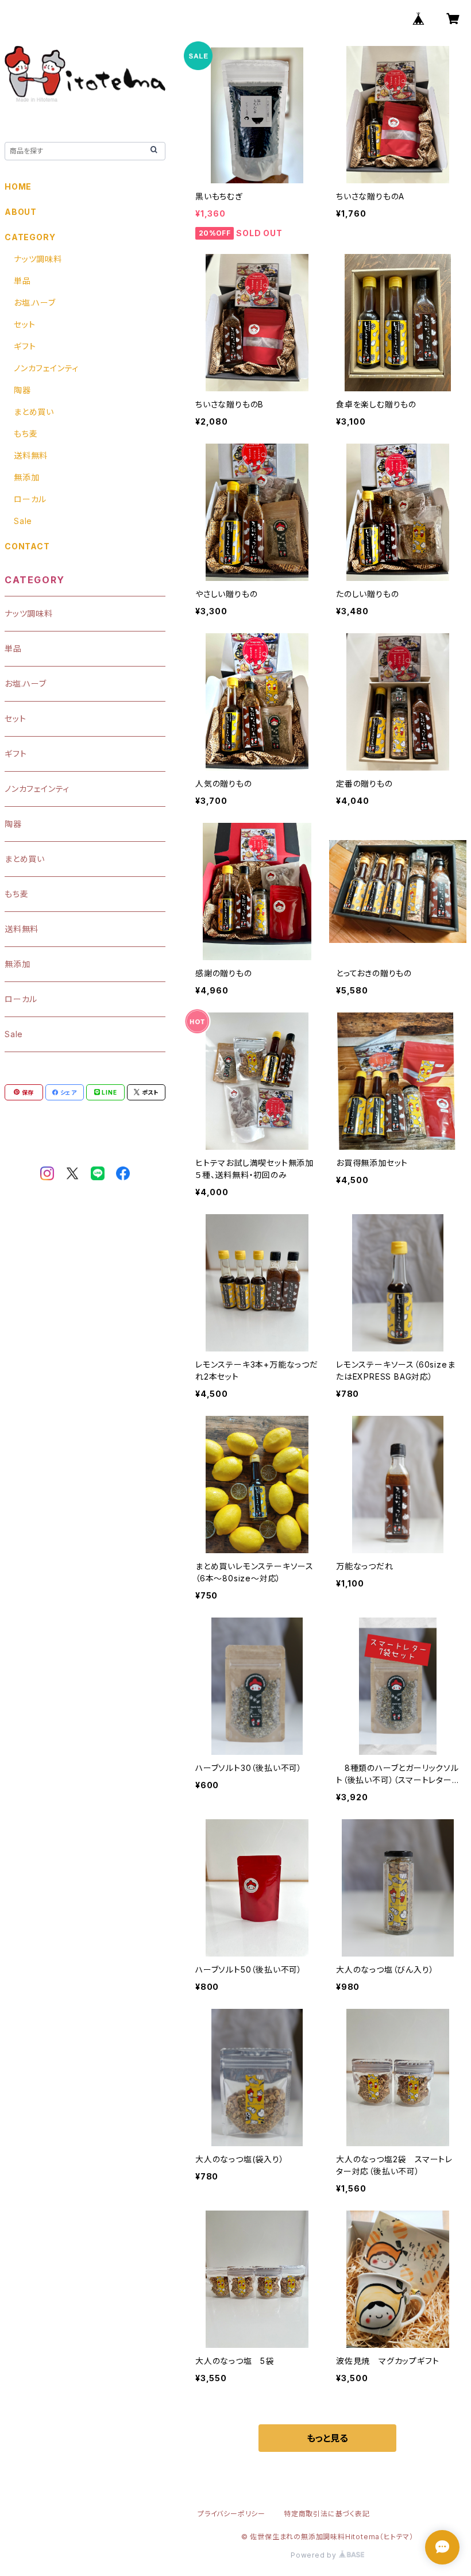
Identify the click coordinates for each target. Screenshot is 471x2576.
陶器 (22, 390)
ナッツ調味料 (38, 259)
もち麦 (26, 434)
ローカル (30, 499)
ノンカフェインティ (46, 368)
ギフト (25, 346)
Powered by (315, 2555)
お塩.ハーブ (35, 303)
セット (24, 324)
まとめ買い (34, 412)
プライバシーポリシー (231, 2514)
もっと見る (327, 2438)
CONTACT (27, 546)
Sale (23, 521)
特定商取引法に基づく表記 (327, 2514)
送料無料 (31, 455)
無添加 (26, 477)
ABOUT (21, 212)
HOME (18, 186)
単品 (22, 281)
